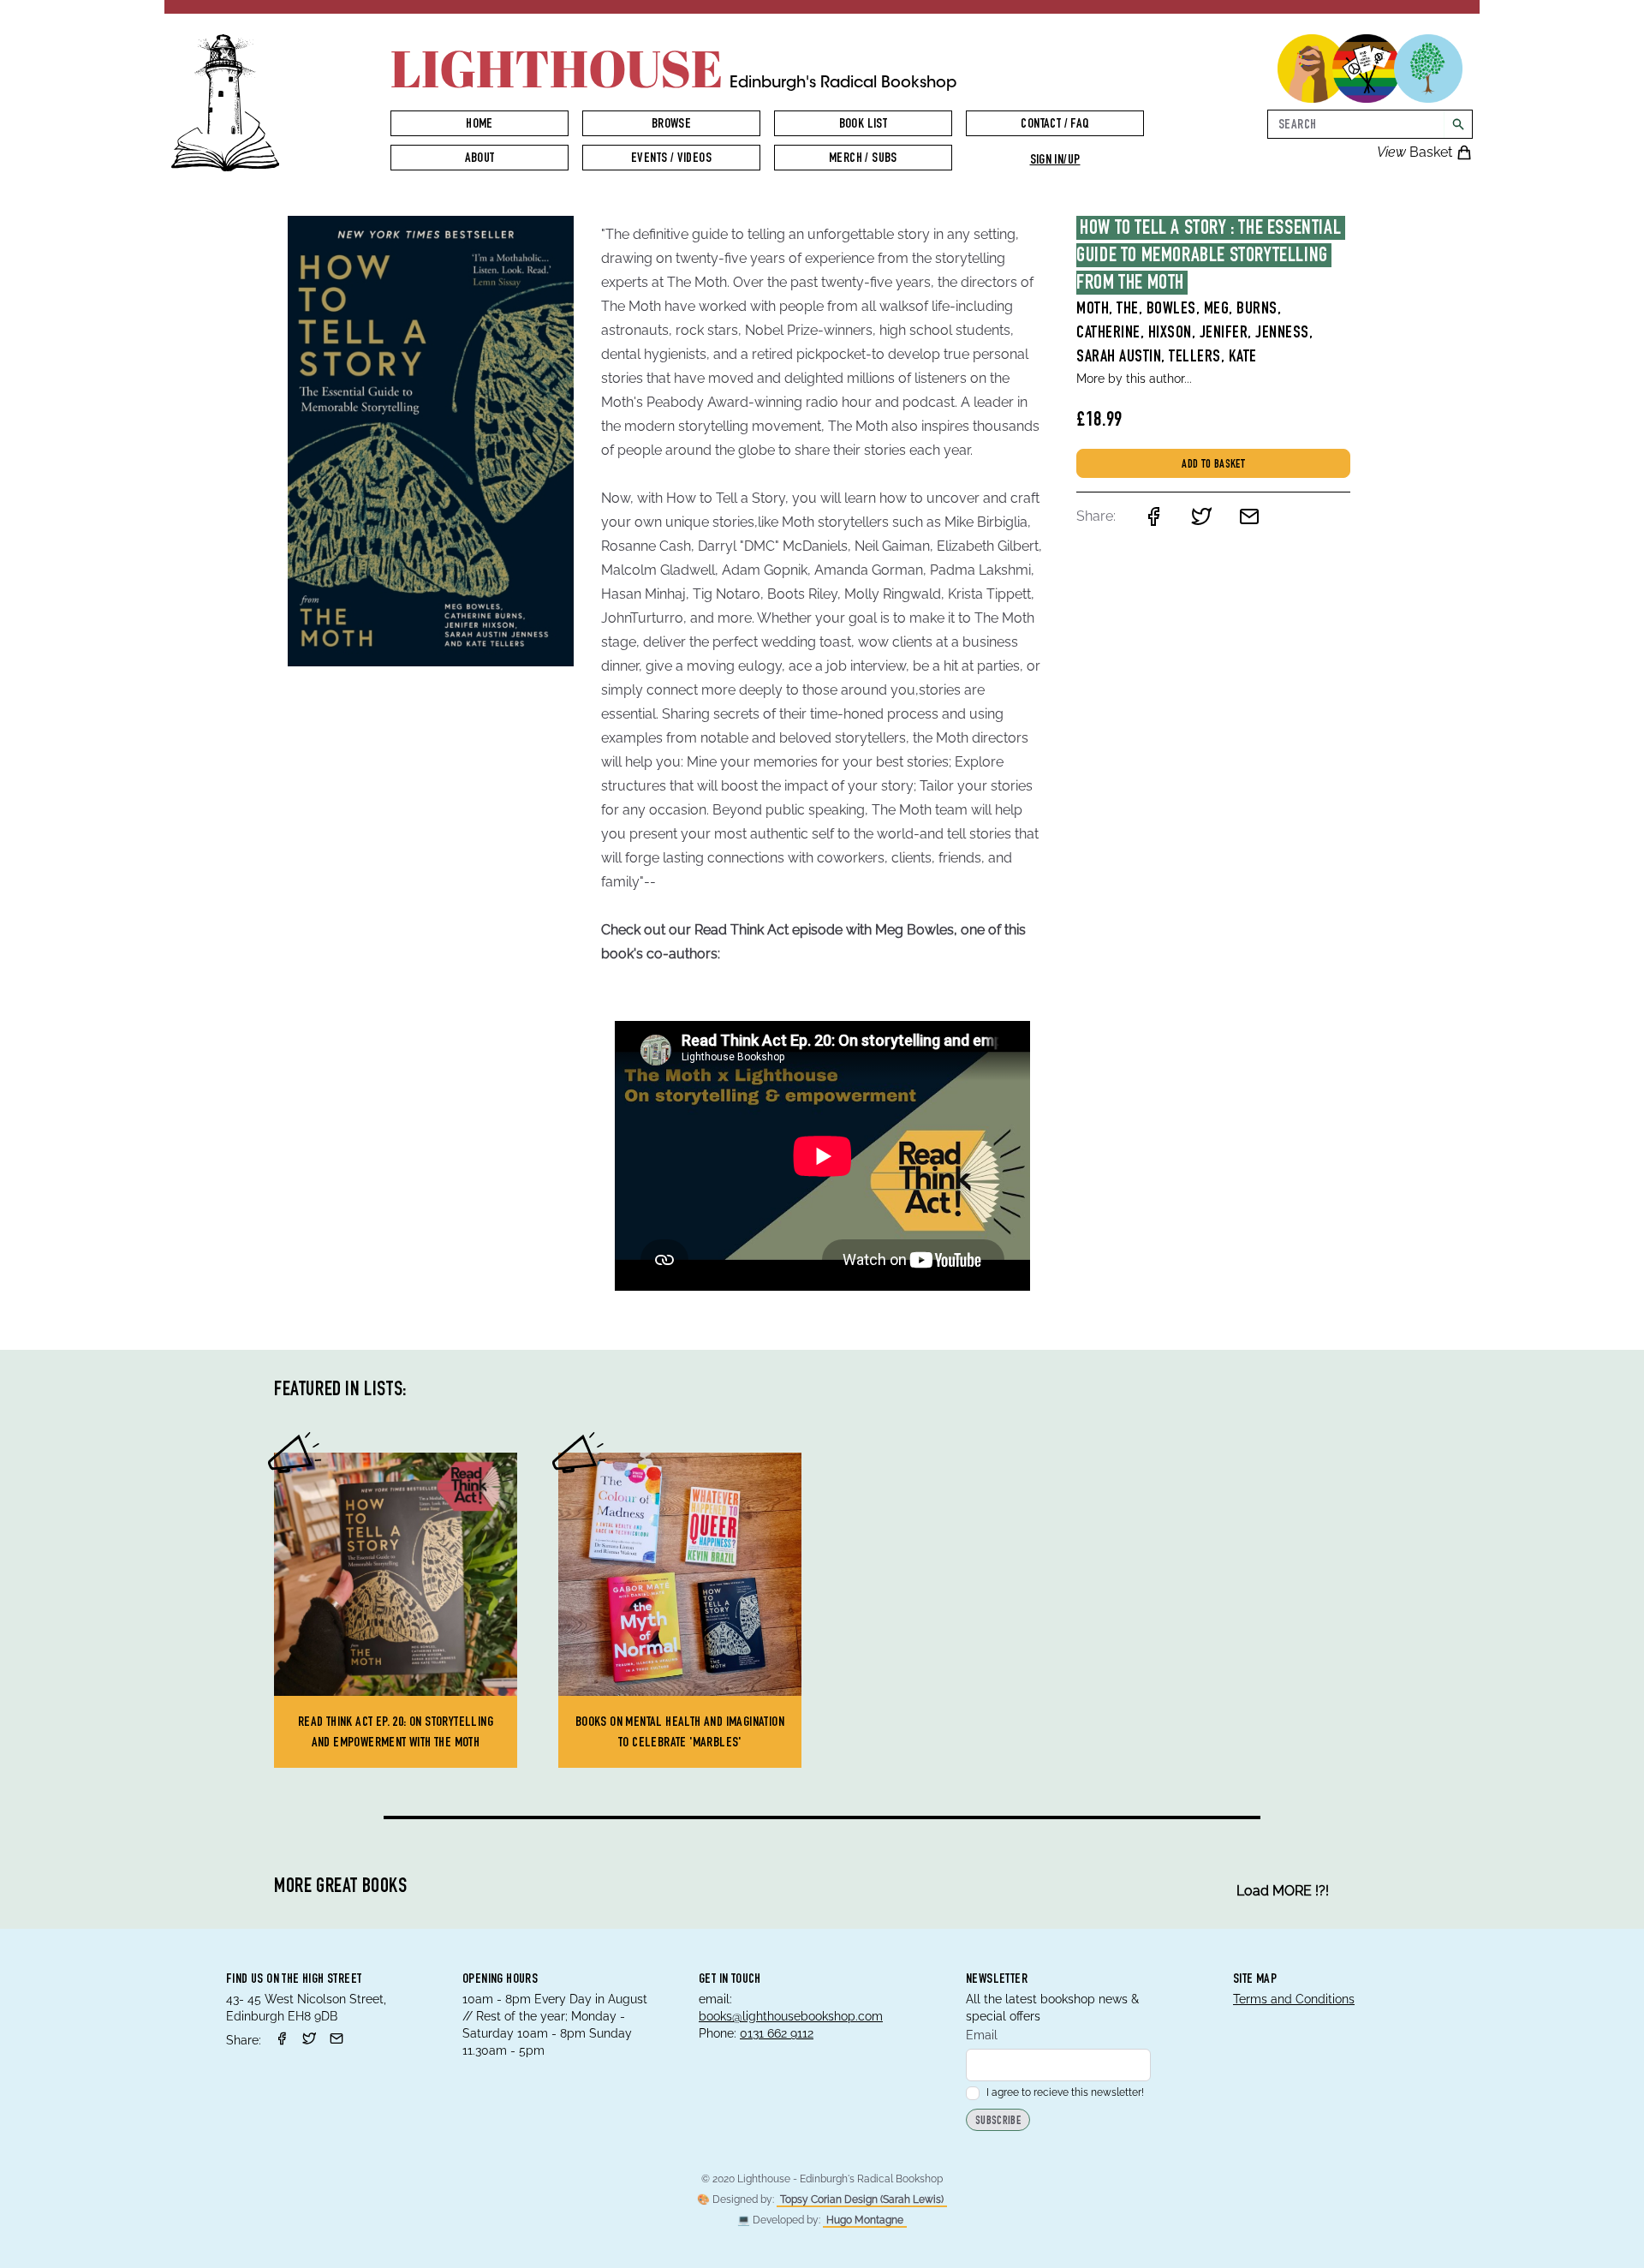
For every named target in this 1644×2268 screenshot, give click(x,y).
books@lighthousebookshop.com (791, 2016)
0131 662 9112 (777, 2033)
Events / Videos (671, 159)
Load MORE (1283, 1891)
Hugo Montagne (865, 2220)
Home (479, 125)
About (480, 159)
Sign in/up (1055, 161)
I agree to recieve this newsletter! (1065, 2092)
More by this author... (1134, 379)
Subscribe (998, 2122)
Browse (671, 125)
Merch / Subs (863, 159)
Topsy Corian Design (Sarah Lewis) (862, 2199)
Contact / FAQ (1054, 125)
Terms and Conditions (1294, 1999)
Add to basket (1213, 465)
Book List (864, 125)
